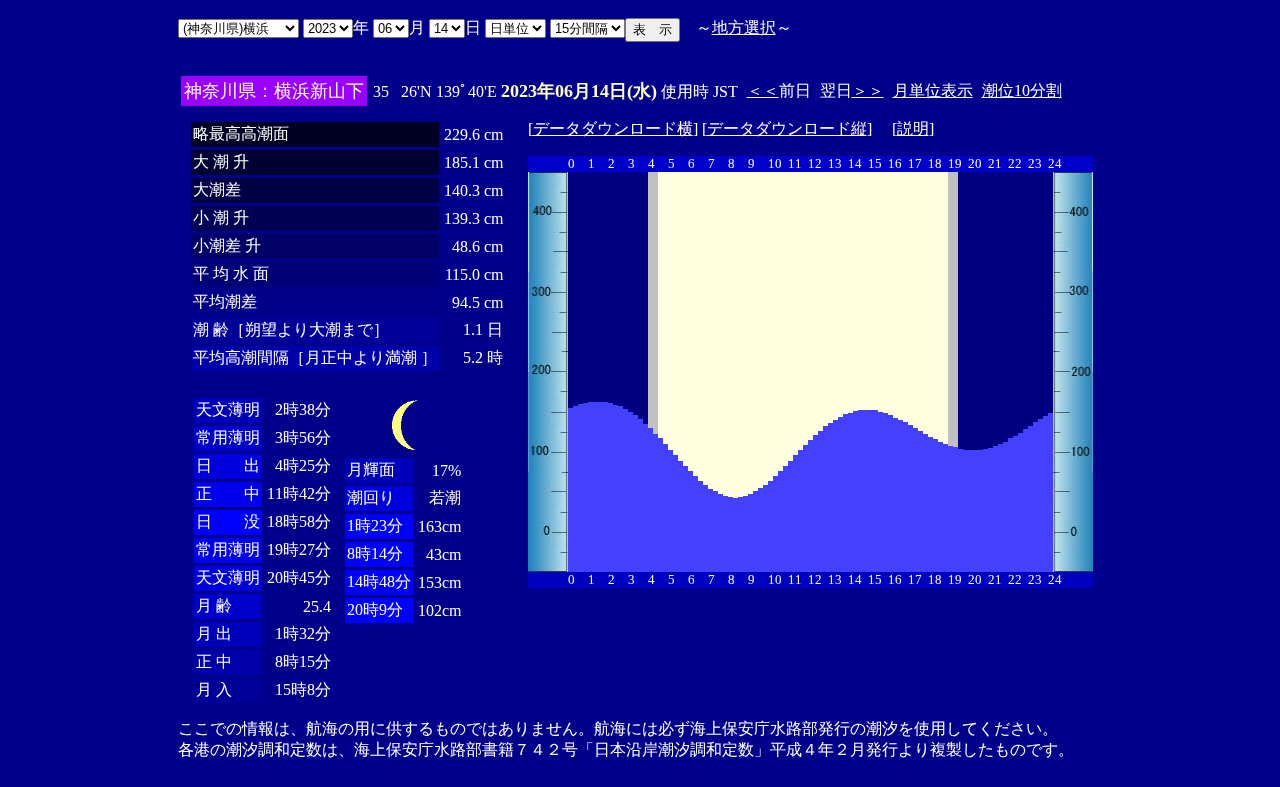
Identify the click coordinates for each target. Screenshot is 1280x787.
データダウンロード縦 (787, 128)
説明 (913, 128)
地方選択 (744, 27)
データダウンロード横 (613, 128)
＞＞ (868, 90)
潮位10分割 (1022, 90)
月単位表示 (933, 90)
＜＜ (763, 90)
